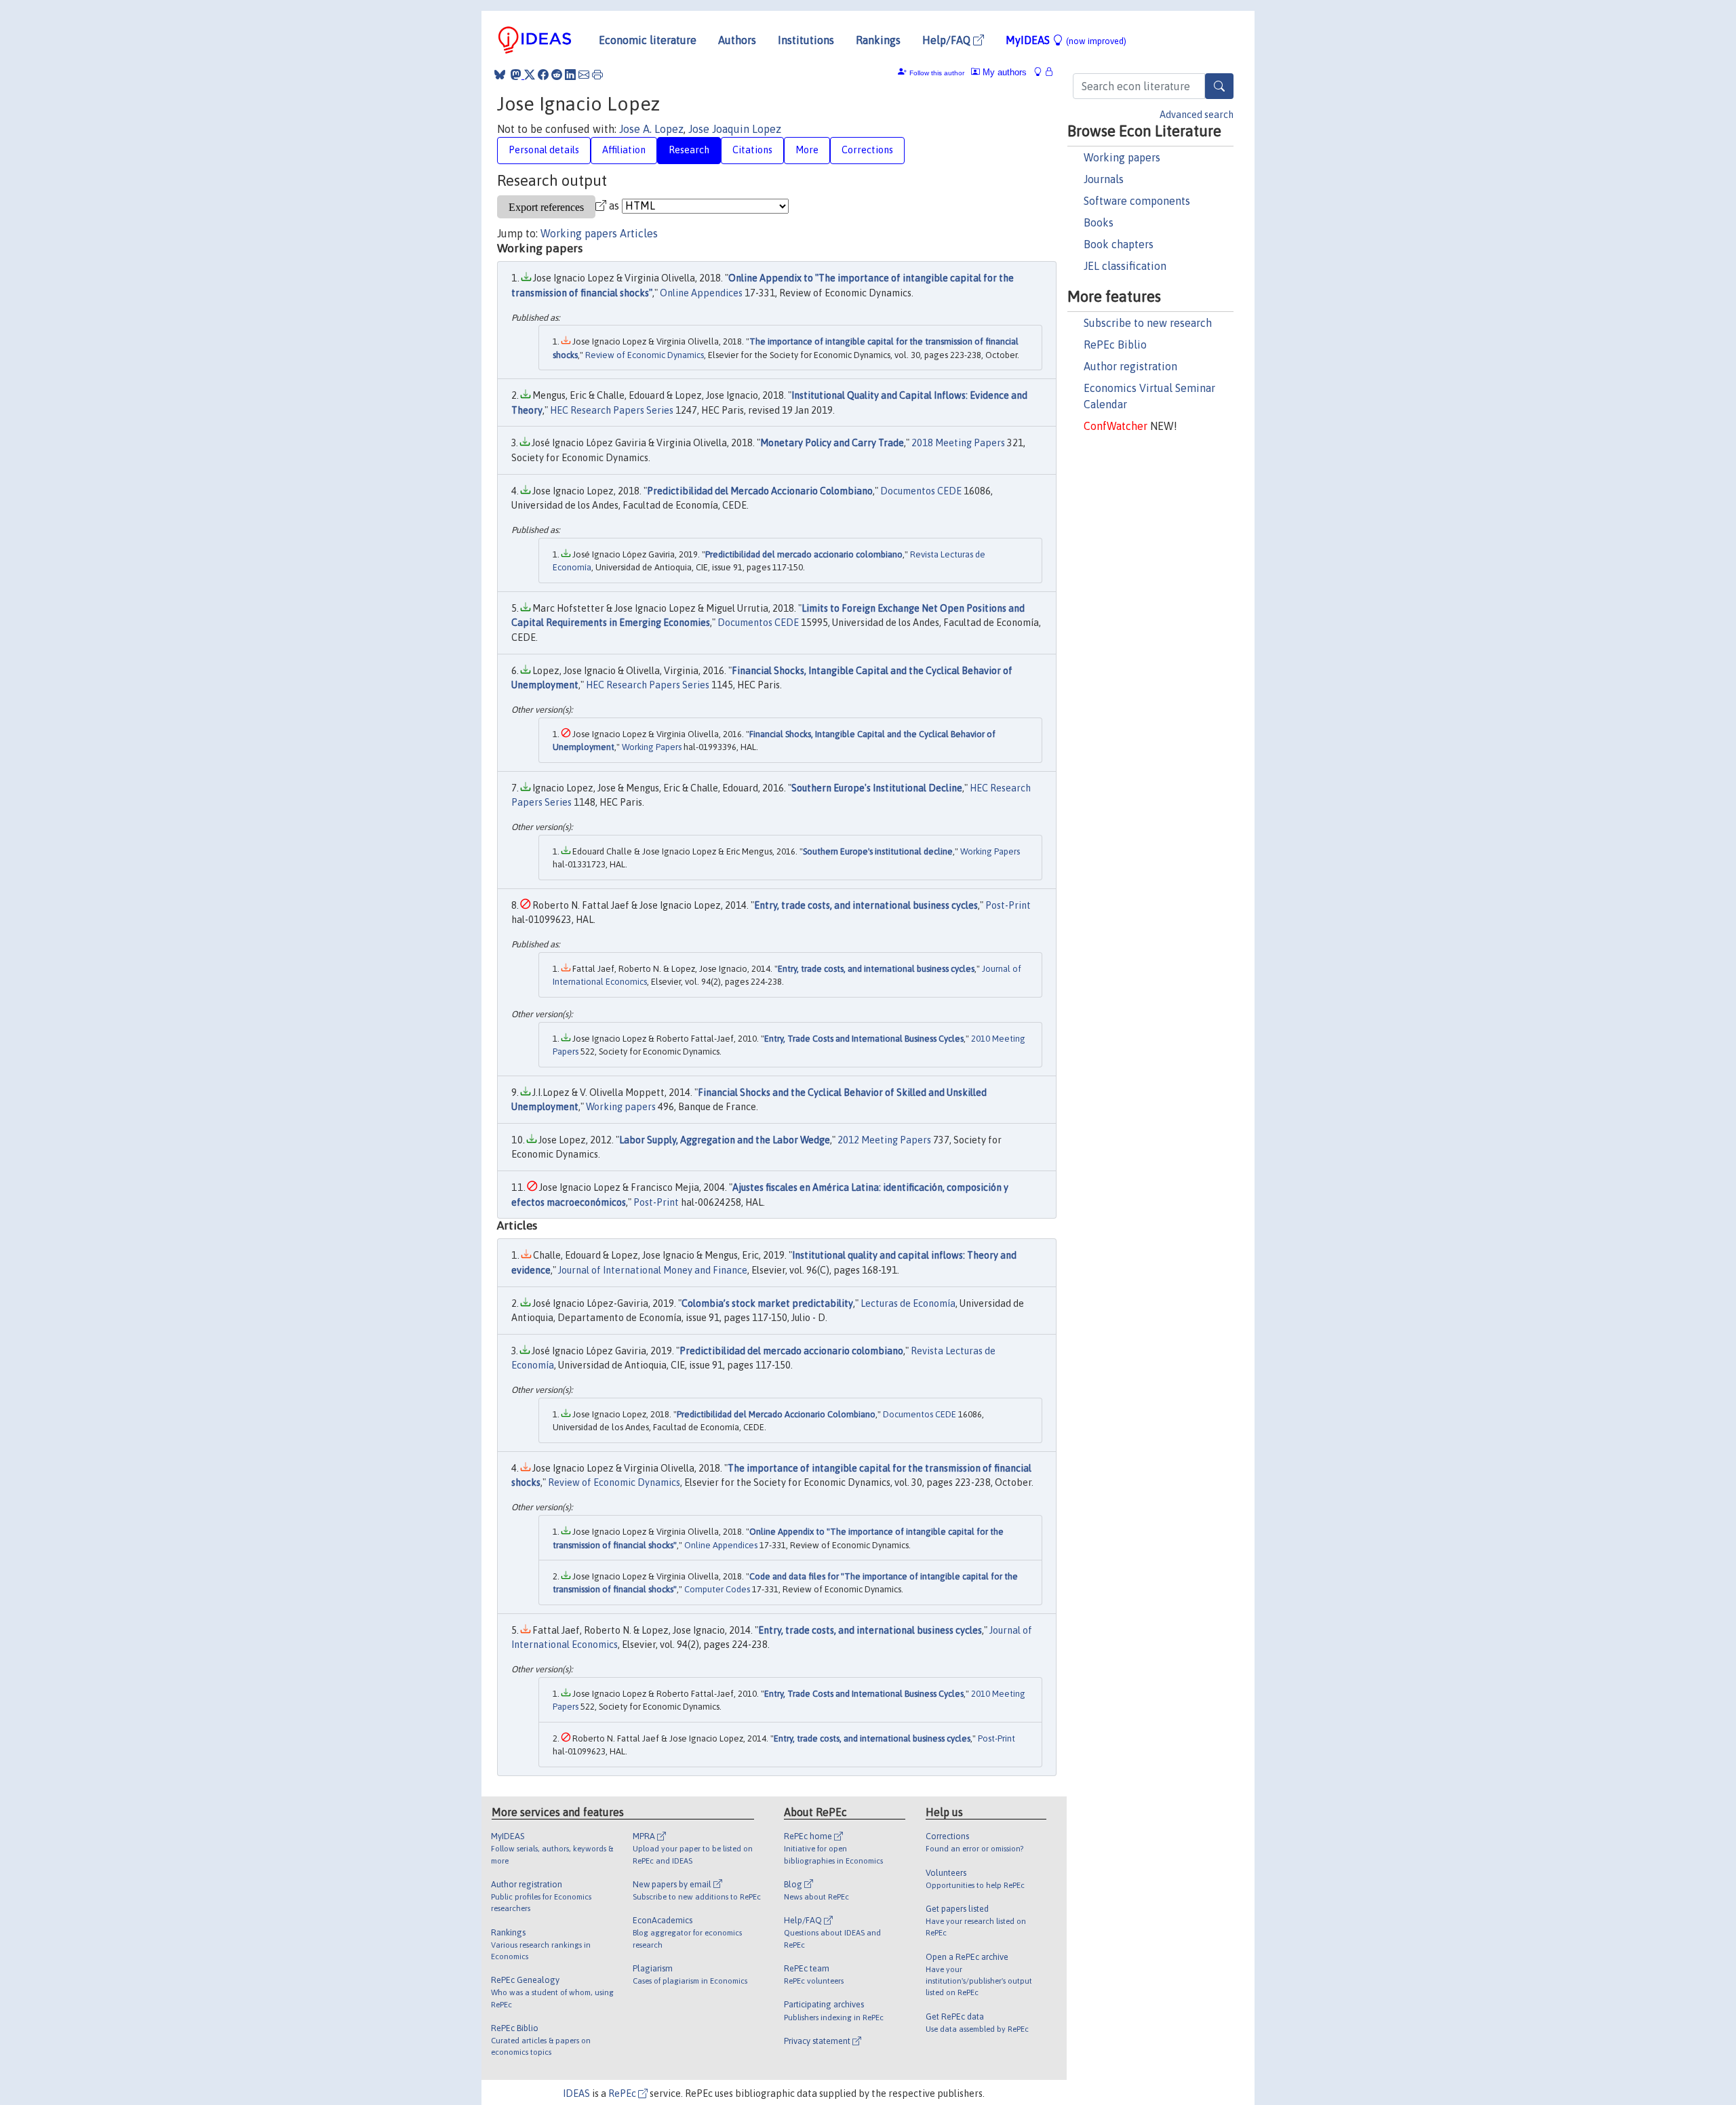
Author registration (1130, 366)
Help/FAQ (948, 40)
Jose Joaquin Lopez (735, 129)
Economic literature (648, 40)
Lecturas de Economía (908, 1303)
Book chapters (1119, 244)
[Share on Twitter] (530, 75)
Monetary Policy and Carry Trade (832, 443)
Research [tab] (689, 150)
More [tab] (807, 150)
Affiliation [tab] (624, 150)
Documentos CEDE (921, 491)
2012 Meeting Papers (884, 1140)
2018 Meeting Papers (958, 443)
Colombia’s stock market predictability (767, 1303)
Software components (1137, 201)
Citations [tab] (752, 150)
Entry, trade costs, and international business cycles (866, 905)
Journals (1104, 179)
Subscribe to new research (1148, 323)
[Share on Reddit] (557, 75)
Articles (639, 233)
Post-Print (1008, 905)
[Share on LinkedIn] (570, 75)
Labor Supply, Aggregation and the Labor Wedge (725, 1140)
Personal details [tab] (544, 150)
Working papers (1122, 157)
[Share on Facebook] (543, 75)
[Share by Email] (584, 75)
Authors (737, 40)
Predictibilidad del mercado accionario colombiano (804, 554)
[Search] (1219, 86)
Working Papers (652, 747)
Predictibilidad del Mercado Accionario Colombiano (760, 491)
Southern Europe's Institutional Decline (877, 788)
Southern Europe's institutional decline (878, 851)
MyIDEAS (1066, 40)
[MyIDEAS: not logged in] (1042, 72)
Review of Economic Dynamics (645, 355)
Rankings (878, 40)
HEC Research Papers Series (612, 410)
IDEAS (576, 2093)
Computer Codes (717, 1589)
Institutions (806, 40)
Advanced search (1197, 115)
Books (1099, 222)
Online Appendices (701, 293)
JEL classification (1125, 266)
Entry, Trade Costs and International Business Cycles (864, 1039)
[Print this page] (597, 75)
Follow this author (937, 73)
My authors (1003, 72)
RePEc (623, 2093)
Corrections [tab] (867, 150)
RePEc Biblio (1115, 345)
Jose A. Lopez (651, 129)
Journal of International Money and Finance (653, 1270)
